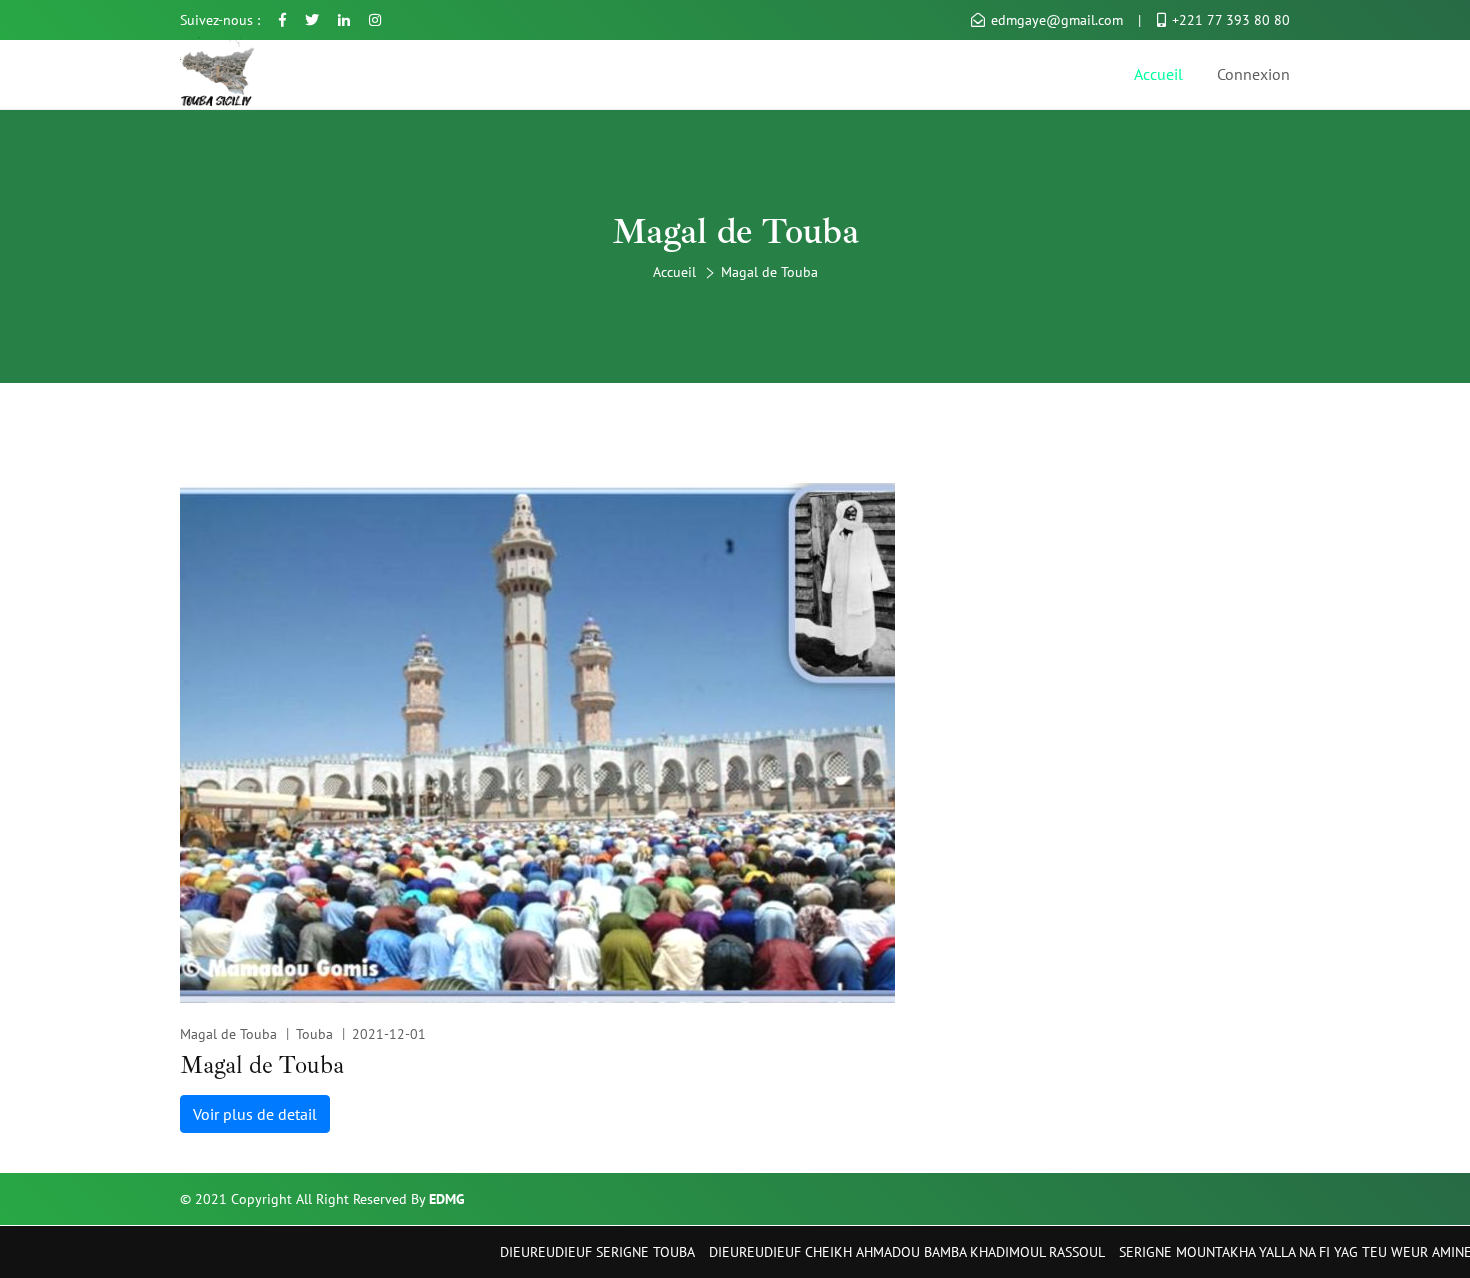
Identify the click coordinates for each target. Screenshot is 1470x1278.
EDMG (447, 1199)
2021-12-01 (389, 1034)
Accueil (1158, 74)
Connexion (1253, 74)
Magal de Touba (228, 1034)
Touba (314, 1034)
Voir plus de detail (255, 1114)
